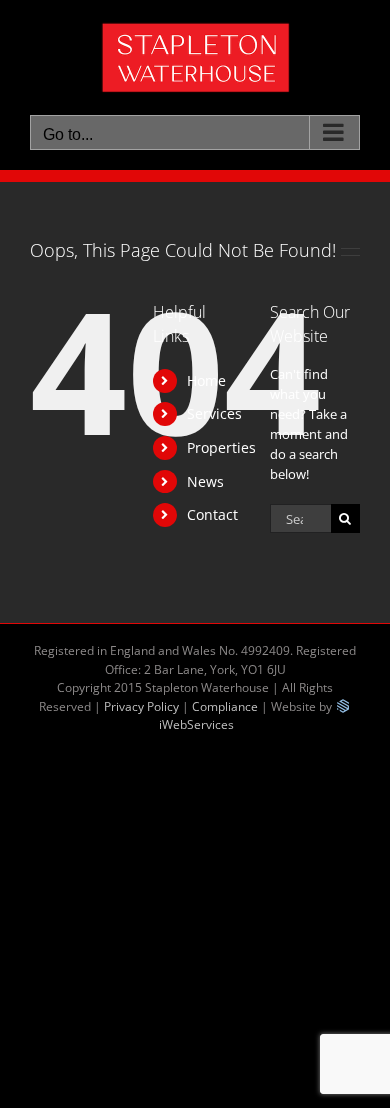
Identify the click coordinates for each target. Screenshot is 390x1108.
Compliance (225, 706)
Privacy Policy (141, 706)
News (205, 481)
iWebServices (196, 724)
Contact (212, 514)
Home (206, 380)
